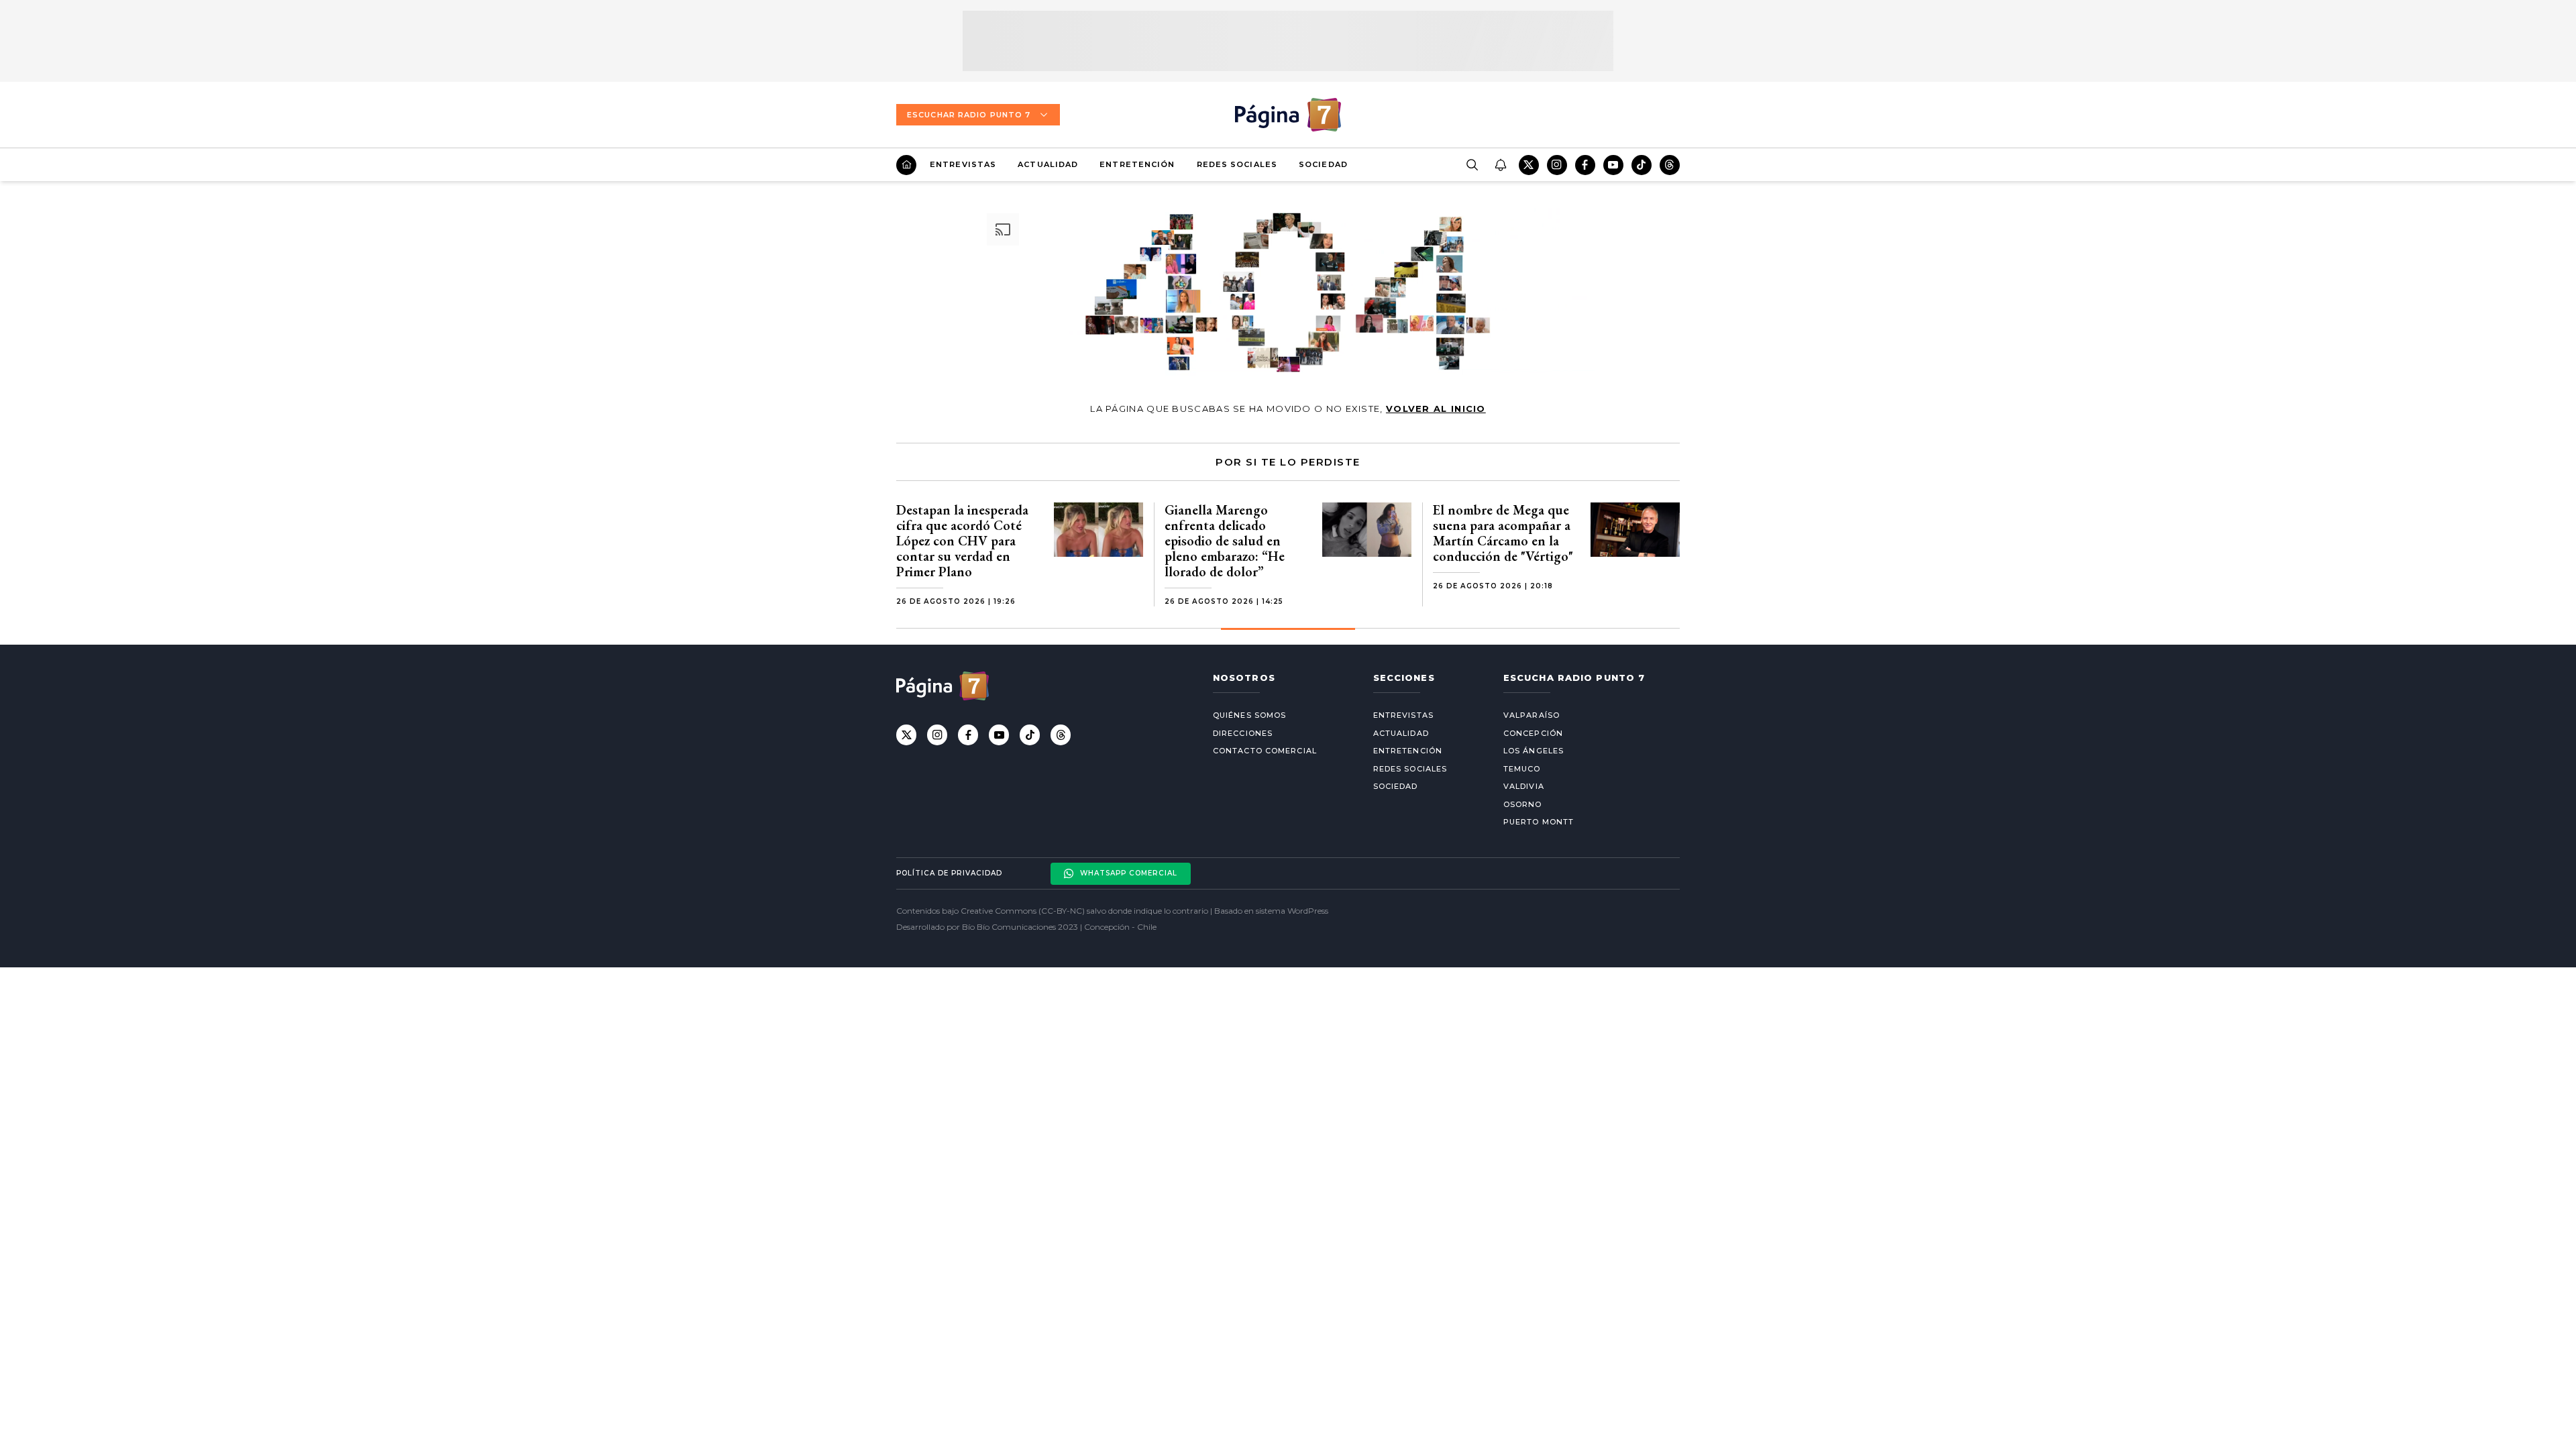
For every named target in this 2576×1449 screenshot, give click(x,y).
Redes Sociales (1237, 164)
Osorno (1523, 804)
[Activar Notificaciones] (1500, 165)
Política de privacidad (949, 873)
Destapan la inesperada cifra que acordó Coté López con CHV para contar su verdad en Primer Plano (962, 541)
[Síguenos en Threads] (1670, 165)
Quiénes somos (1249, 715)
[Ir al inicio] (906, 165)
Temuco (1522, 769)
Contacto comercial (1265, 751)
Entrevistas (963, 164)
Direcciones (1243, 733)
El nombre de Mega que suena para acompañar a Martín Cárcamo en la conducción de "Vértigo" (1503, 533)
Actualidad (1048, 164)
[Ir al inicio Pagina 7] (1288, 115)
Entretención (1137, 164)
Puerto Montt (1539, 822)
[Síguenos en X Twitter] (1529, 165)
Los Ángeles (1534, 751)
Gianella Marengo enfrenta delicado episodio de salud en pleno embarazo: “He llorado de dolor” (1225, 541)
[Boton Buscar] (1472, 165)
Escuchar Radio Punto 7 (969, 115)
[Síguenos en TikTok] (1642, 165)
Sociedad (1323, 164)
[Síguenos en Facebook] (1585, 165)
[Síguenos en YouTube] (1613, 165)
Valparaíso (1532, 715)
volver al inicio (1436, 409)
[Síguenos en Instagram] (1557, 165)
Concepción (1533, 733)
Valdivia (1524, 786)
